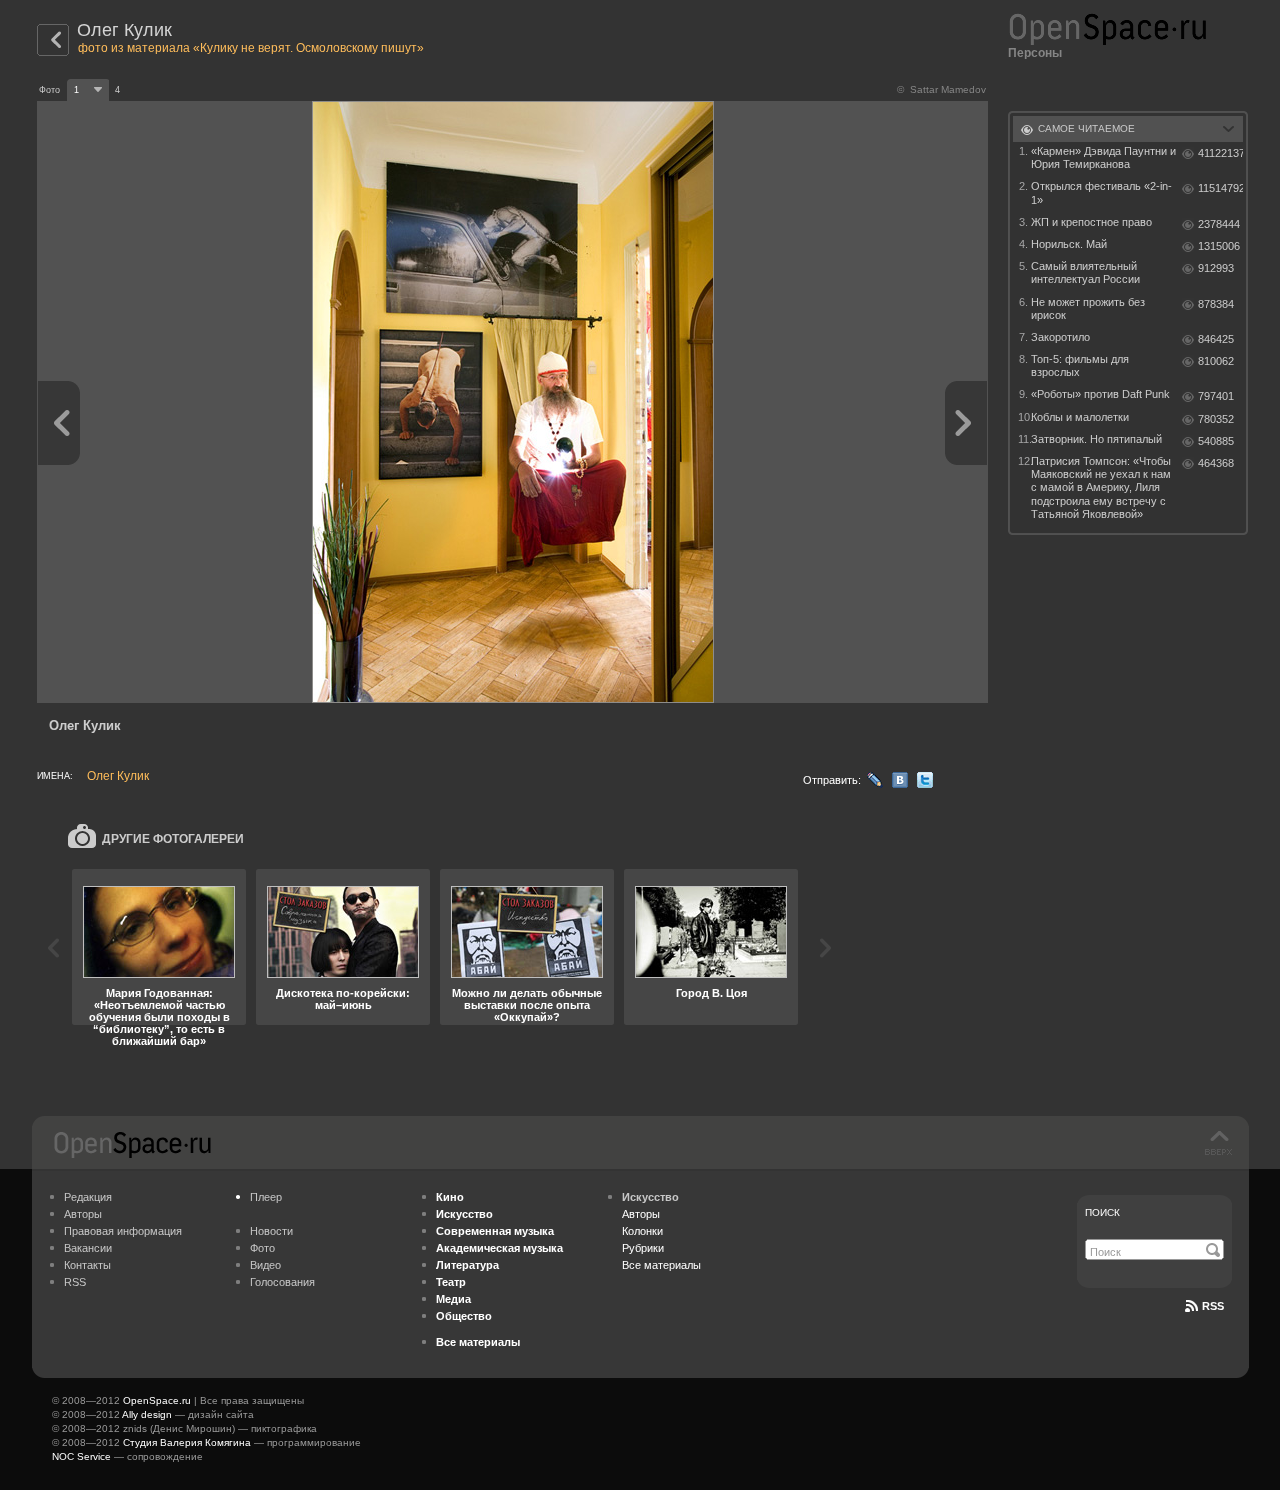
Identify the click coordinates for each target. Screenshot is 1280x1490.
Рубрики (643, 1248)
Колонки (642, 1231)
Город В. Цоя (711, 993)
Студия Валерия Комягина (187, 1442)
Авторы (83, 1214)
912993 (1216, 268)
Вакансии (88, 1248)
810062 (1216, 361)
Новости (271, 1231)
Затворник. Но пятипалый (1096, 439)
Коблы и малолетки (1080, 417)
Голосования (282, 1282)
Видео (265, 1265)
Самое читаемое (1086, 128)
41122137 (1220, 153)
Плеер (266, 1197)
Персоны (1035, 53)
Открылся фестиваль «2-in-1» (1101, 192)
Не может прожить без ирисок (1088, 308)
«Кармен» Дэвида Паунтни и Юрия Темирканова (1103, 157)
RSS (75, 1282)
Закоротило (1060, 337)
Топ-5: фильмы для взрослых (1080, 365)
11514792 (1220, 188)
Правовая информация (123, 1231)
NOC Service (81, 1456)
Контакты (87, 1265)
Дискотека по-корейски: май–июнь (343, 999)
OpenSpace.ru (157, 1400)
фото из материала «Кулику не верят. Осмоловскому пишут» (251, 48)
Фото (262, 1248)
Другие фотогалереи (173, 839)
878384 (1216, 304)
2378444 (1219, 224)
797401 (1216, 396)
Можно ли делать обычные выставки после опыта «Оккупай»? (527, 1005)
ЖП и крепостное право (1091, 222)
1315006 (1219, 246)
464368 (1216, 463)
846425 (1216, 339)
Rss (1213, 1306)
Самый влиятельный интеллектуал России (1085, 272)
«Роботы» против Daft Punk (1100, 394)
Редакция (88, 1197)
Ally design (147, 1414)
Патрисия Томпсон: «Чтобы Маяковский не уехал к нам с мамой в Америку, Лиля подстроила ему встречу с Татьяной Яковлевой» (1101, 487)
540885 (1216, 441)
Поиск (1102, 1212)
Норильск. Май (1069, 244)
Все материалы (661, 1265)
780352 (1216, 419)
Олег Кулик (124, 30)
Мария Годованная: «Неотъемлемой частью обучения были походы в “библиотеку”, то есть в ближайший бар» (159, 1017)
